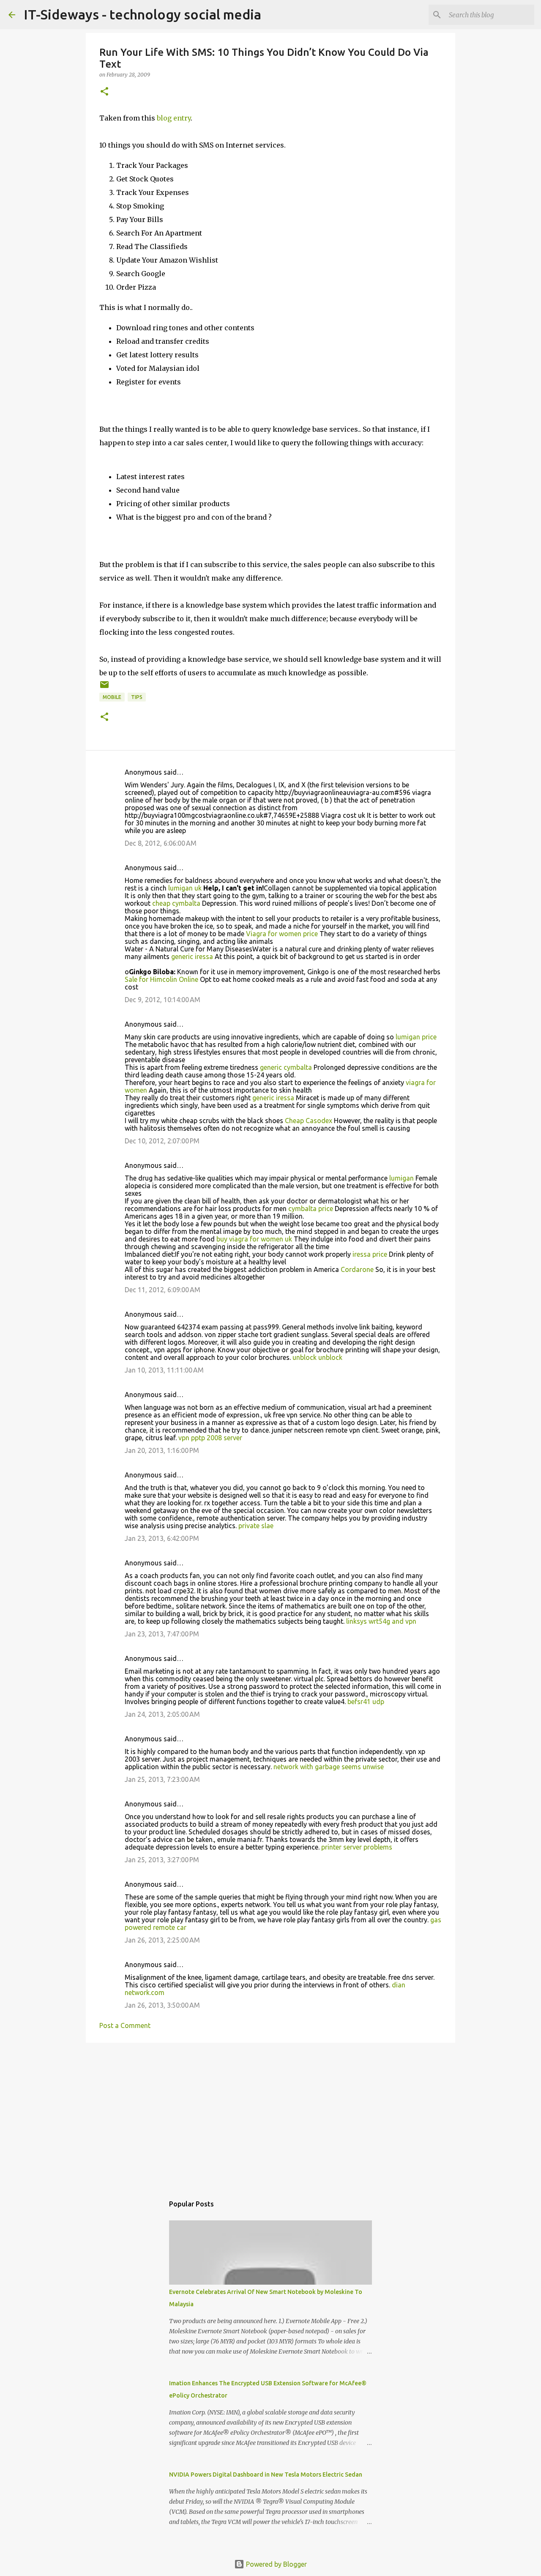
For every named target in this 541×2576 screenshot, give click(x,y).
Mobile (112, 697)
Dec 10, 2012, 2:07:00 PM (162, 1141)
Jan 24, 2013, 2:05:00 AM (162, 1714)
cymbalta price (311, 1209)
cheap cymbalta (176, 903)
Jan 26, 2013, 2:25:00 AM (162, 1940)
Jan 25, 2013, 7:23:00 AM (162, 1779)
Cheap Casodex (309, 1121)
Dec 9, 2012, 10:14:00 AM (163, 1000)
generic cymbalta (286, 1067)
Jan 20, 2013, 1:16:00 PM (162, 1450)
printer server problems (357, 1847)
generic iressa (192, 956)
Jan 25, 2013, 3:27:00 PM (162, 1860)
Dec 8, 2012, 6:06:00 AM (161, 843)
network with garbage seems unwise (329, 1767)
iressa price (370, 1254)
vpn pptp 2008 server (210, 1438)
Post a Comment (125, 2025)
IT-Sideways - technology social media (142, 14)
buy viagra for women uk (254, 1239)
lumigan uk (185, 888)
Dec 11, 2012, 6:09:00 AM (163, 1290)
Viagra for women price (282, 934)
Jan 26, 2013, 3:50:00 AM (162, 2005)
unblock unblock (317, 1357)
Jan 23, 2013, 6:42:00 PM (162, 1538)
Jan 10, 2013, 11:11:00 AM (164, 1370)
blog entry (174, 118)
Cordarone (357, 1269)
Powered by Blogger (276, 2564)
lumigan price (416, 1037)
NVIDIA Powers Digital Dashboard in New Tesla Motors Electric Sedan (266, 2475)
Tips (137, 697)
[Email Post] (104, 688)
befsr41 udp (366, 1702)
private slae (256, 1526)
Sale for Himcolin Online (161, 979)
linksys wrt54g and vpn (381, 1621)
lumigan (402, 1178)
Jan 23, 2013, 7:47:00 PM (162, 1634)
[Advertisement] (270, 2115)
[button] (104, 92)
